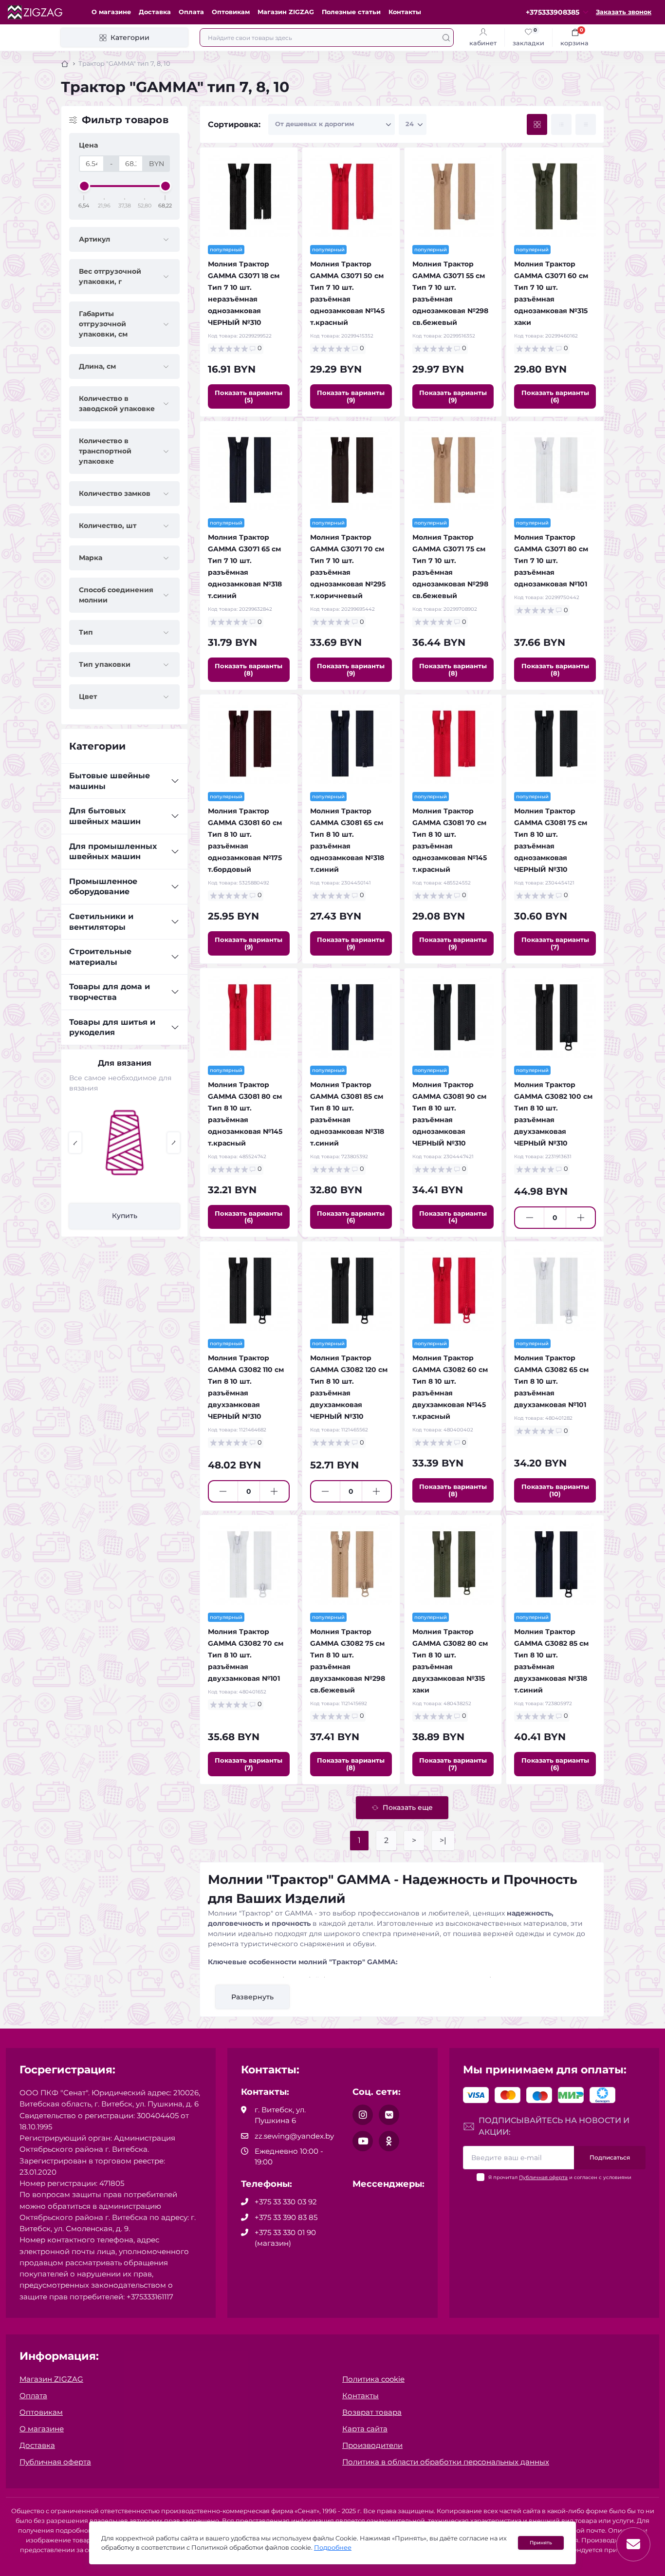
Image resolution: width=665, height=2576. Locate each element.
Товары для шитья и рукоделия (112, 1027)
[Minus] (529, 1218)
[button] (75, 1143)
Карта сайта (365, 2429)
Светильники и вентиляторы (101, 922)
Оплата (191, 12)
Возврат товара (372, 2412)
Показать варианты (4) (453, 1217)
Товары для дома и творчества (110, 992)
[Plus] (581, 1218)
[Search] (446, 38)
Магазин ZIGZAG (286, 12)
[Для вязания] (125, 1143)
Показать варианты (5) (249, 396)
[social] (363, 2115)
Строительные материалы (100, 957)
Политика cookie (373, 2379)
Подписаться (610, 2157)
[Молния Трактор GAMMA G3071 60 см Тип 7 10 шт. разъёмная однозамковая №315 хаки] (555, 196)
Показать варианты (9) (351, 396)
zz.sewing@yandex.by (294, 2136)
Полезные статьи (351, 12)
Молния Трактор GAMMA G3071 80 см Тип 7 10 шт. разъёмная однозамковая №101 (551, 561)
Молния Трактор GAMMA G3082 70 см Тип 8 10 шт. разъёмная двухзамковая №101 (246, 1655)
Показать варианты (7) (555, 943)
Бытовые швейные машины (110, 781)
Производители (372, 2445)
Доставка (155, 12)
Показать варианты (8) (249, 669)
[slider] (84, 186)
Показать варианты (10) (555, 1490)
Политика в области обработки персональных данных (446, 2462)
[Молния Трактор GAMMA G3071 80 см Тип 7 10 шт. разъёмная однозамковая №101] (555, 470)
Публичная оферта (543, 2177)
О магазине (111, 12)
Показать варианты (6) (555, 396)
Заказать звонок (624, 12)
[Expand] (175, 781)
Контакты (405, 12)
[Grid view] (537, 124)
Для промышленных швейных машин (113, 852)
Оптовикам (231, 12)
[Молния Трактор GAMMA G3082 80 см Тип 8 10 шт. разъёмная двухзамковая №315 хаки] (453, 1564)
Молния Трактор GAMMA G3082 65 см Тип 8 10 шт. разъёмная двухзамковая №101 (551, 1381)
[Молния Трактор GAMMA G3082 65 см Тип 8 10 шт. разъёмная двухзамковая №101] (555, 1290)
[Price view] (586, 124)
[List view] (561, 124)
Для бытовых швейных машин (105, 816)
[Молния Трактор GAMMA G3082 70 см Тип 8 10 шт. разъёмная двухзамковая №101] (249, 1564)
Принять (541, 2543)
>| (443, 1840)
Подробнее (333, 2548)
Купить (125, 1216)
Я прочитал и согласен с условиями (560, 2177)
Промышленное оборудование (103, 887)
